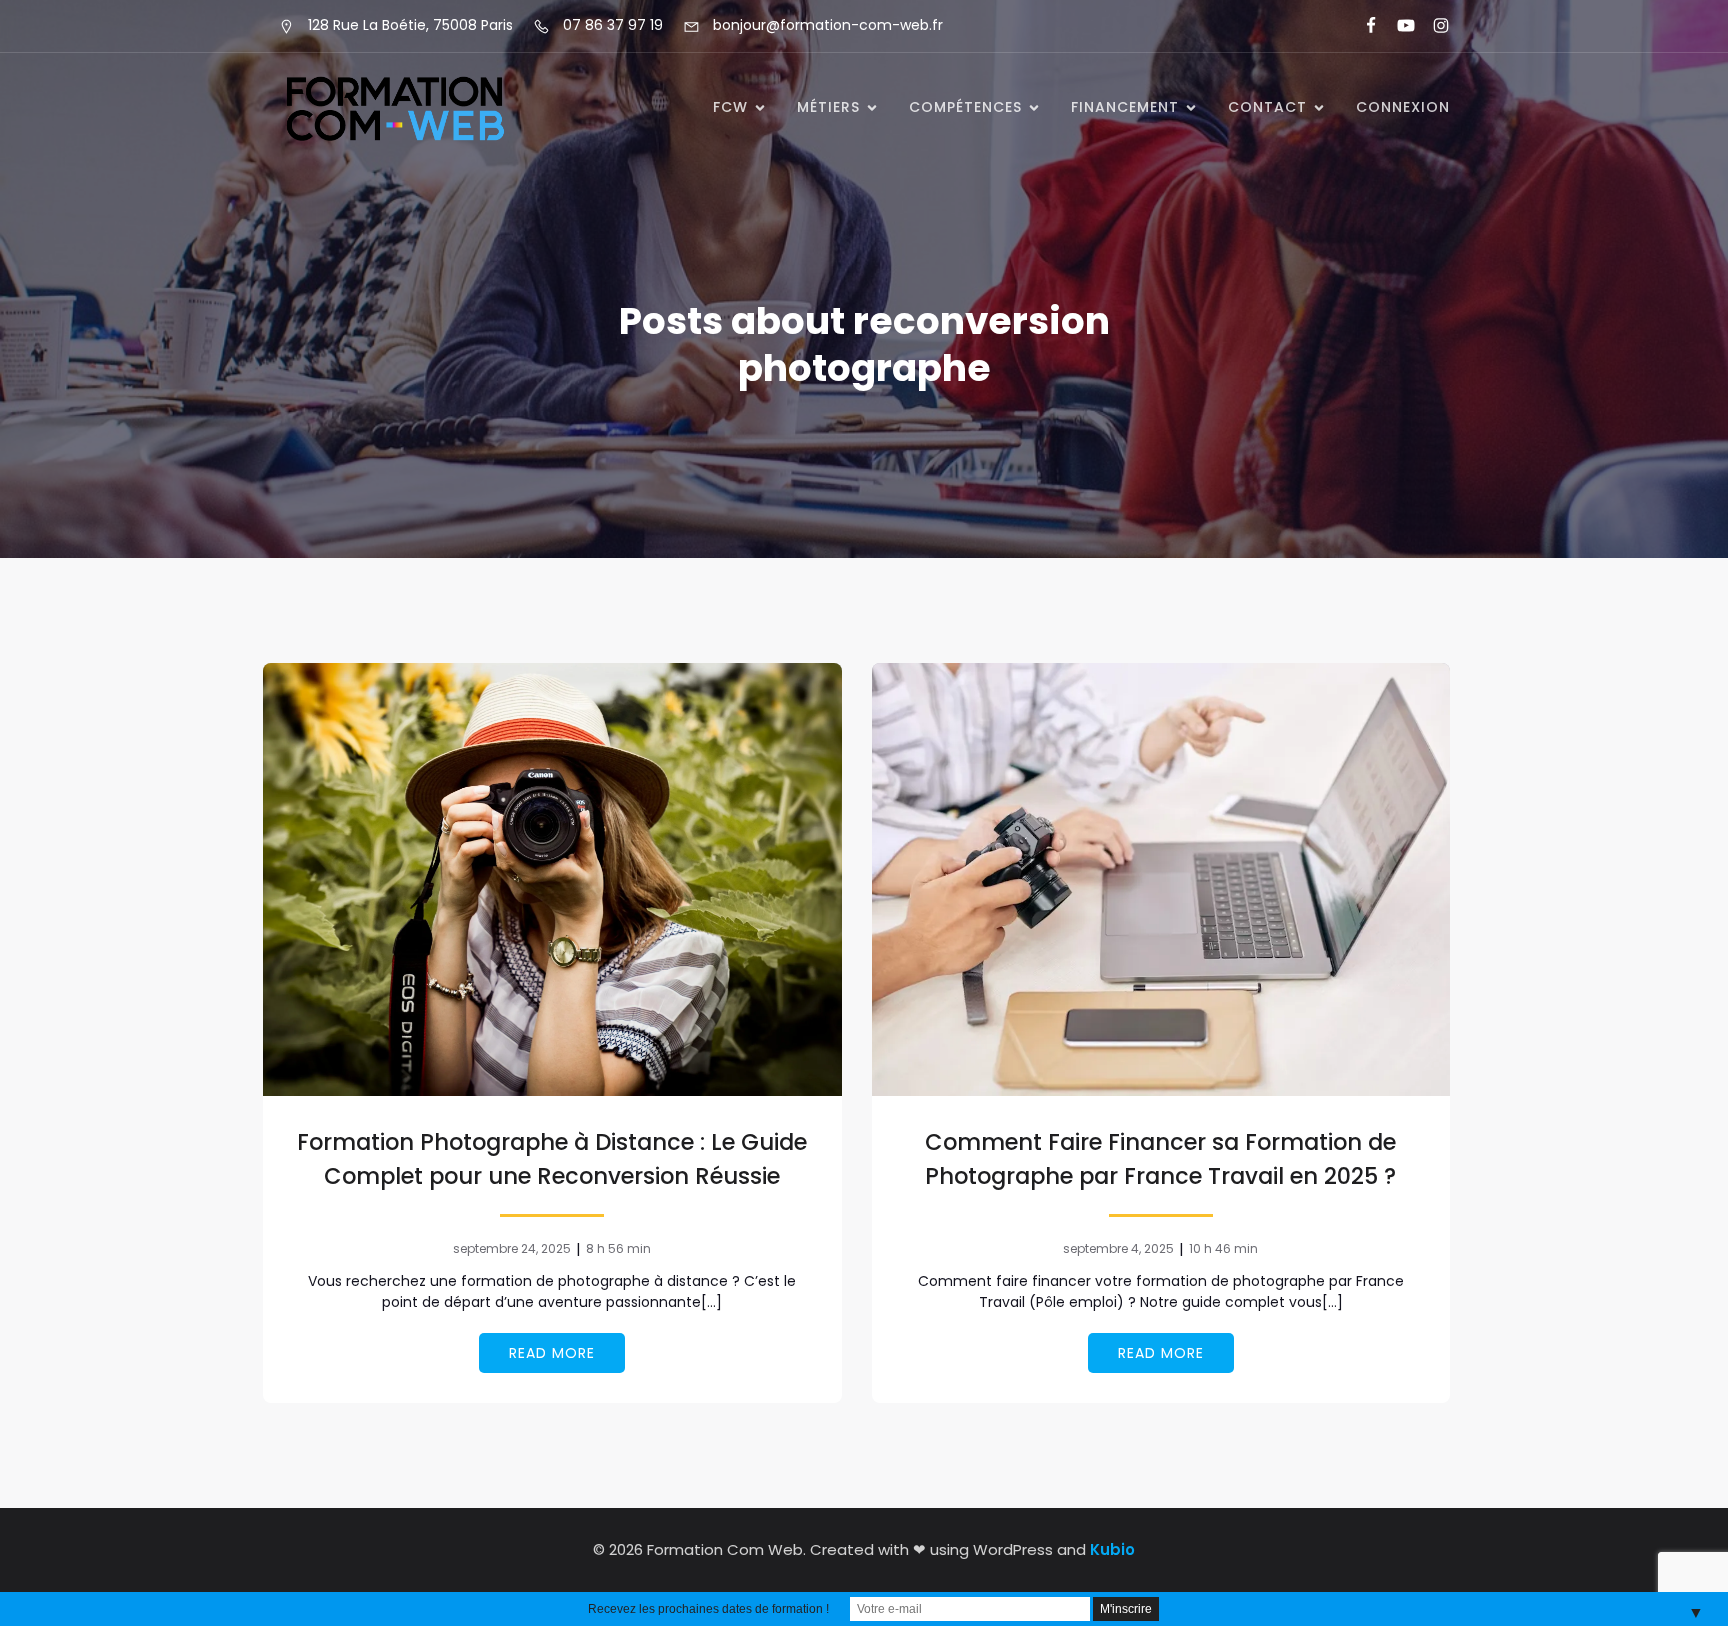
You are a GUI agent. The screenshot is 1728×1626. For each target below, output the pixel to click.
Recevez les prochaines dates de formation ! (708, 1609)
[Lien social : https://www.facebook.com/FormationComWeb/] (1362, 26)
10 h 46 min (1223, 1248)
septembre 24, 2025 (512, 1248)
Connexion (1403, 107)
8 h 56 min (618, 1248)
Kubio (1112, 1549)
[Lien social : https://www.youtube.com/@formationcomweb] (1397, 26)
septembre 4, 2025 (1118, 1248)
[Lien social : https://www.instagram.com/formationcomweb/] (1432, 26)
